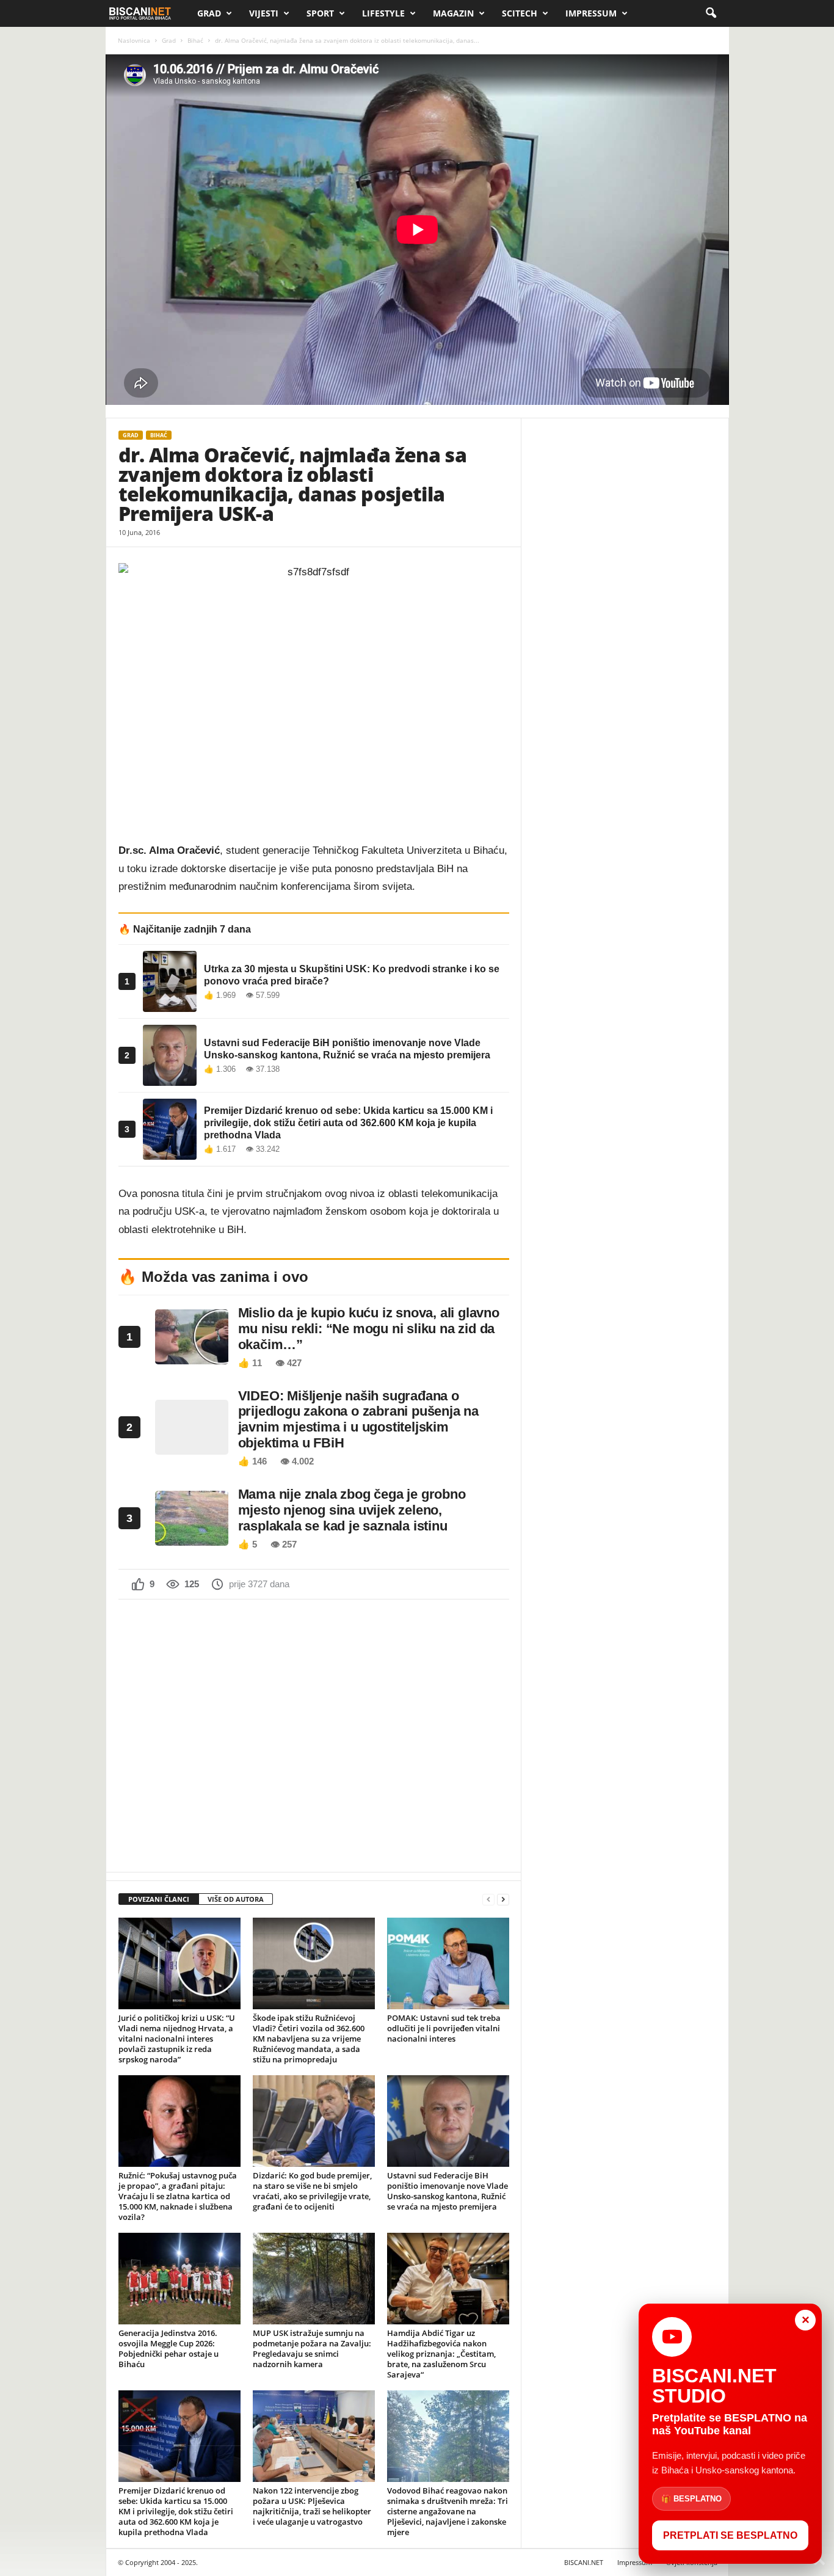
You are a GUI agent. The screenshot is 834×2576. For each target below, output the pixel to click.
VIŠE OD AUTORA (236, 1899)
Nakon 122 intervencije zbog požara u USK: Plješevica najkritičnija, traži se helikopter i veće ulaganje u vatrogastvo (312, 2506)
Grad (209, 13)
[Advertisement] (314, 1734)
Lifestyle (383, 13)
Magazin (453, 13)
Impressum (591, 13)
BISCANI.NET (584, 2562)
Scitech (520, 13)
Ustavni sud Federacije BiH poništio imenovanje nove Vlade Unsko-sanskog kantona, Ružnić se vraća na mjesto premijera (448, 2191)
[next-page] (503, 1900)
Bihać (195, 40)
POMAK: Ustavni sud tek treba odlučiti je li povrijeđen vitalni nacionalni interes (444, 2028)
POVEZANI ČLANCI (159, 1899)
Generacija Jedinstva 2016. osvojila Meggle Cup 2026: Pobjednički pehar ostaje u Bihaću (169, 2349)
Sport (320, 13)
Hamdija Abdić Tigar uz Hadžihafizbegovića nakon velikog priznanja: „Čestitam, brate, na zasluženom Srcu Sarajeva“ (441, 2354)
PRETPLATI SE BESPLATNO (730, 2535)
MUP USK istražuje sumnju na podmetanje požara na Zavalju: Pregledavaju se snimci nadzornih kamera (312, 2349)
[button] (711, 13)
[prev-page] (488, 1900)
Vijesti (264, 13)
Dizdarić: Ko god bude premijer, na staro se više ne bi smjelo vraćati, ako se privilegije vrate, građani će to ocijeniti (312, 2191)
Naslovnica (134, 40)
